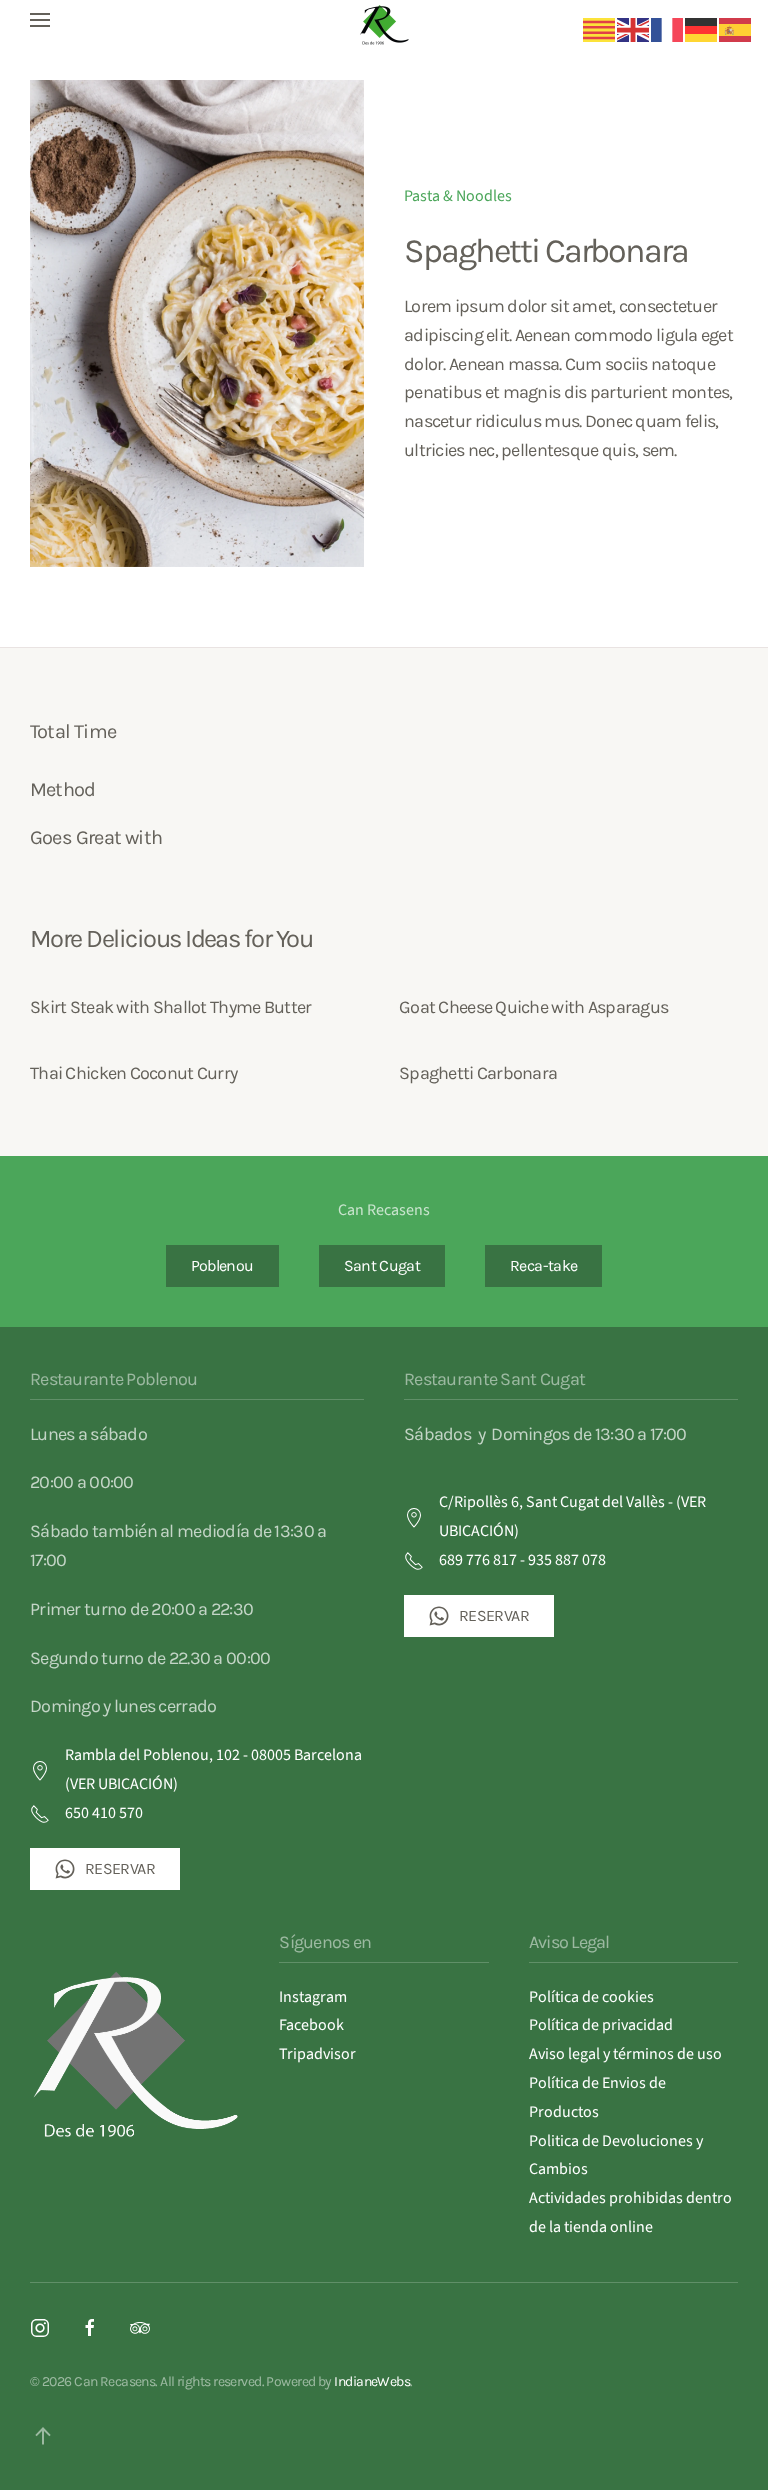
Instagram (313, 1997)
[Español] (736, 29)
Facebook (311, 2025)
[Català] (600, 29)
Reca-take (543, 1265)
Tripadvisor (317, 2054)
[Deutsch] (702, 29)
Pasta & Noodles (458, 196)
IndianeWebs (372, 2381)
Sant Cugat (382, 1265)
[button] (40, 20)
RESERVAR (120, 1868)
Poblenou (222, 1265)
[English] (634, 29)
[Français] (668, 29)
